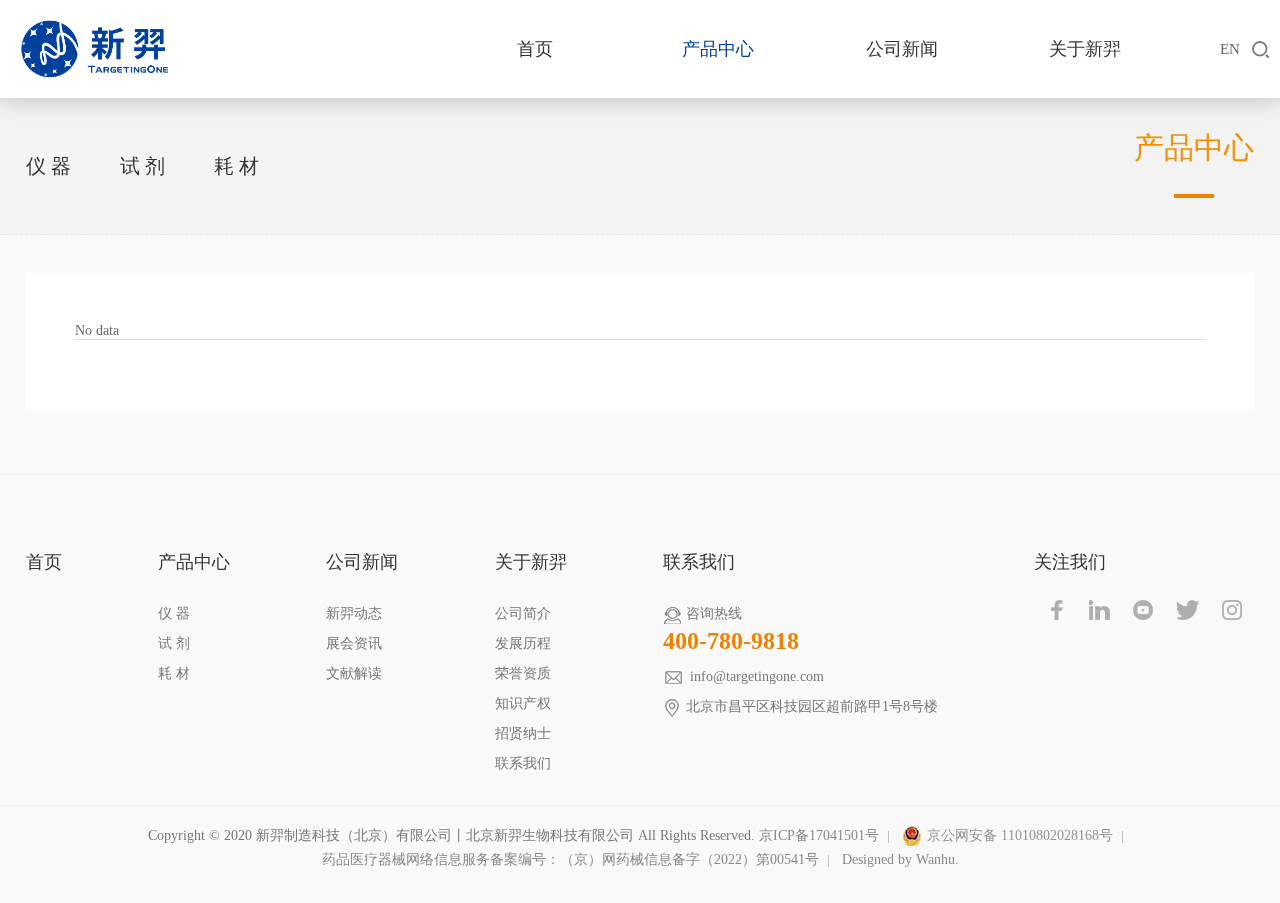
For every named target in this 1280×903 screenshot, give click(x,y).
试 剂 (142, 166)
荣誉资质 (523, 673)
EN (1230, 49)
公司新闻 (902, 49)
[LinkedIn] (1100, 610)
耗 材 (236, 166)
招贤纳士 (523, 733)
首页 (535, 49)
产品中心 (718, 49)
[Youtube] (1144, 610)
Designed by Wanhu (898, 859)
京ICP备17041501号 (819, 835)
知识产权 (523, 703)
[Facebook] (1056, 610)
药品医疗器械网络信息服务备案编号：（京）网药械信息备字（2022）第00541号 (570, 859)
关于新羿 (1085, 49)
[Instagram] (1232, 610)
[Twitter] (1188, 610)
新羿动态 (354, 613)
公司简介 (523, 613)
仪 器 (48, 166)
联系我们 (523, 763)
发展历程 (523, 643)
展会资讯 (354, 643)
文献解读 (354, 673)
